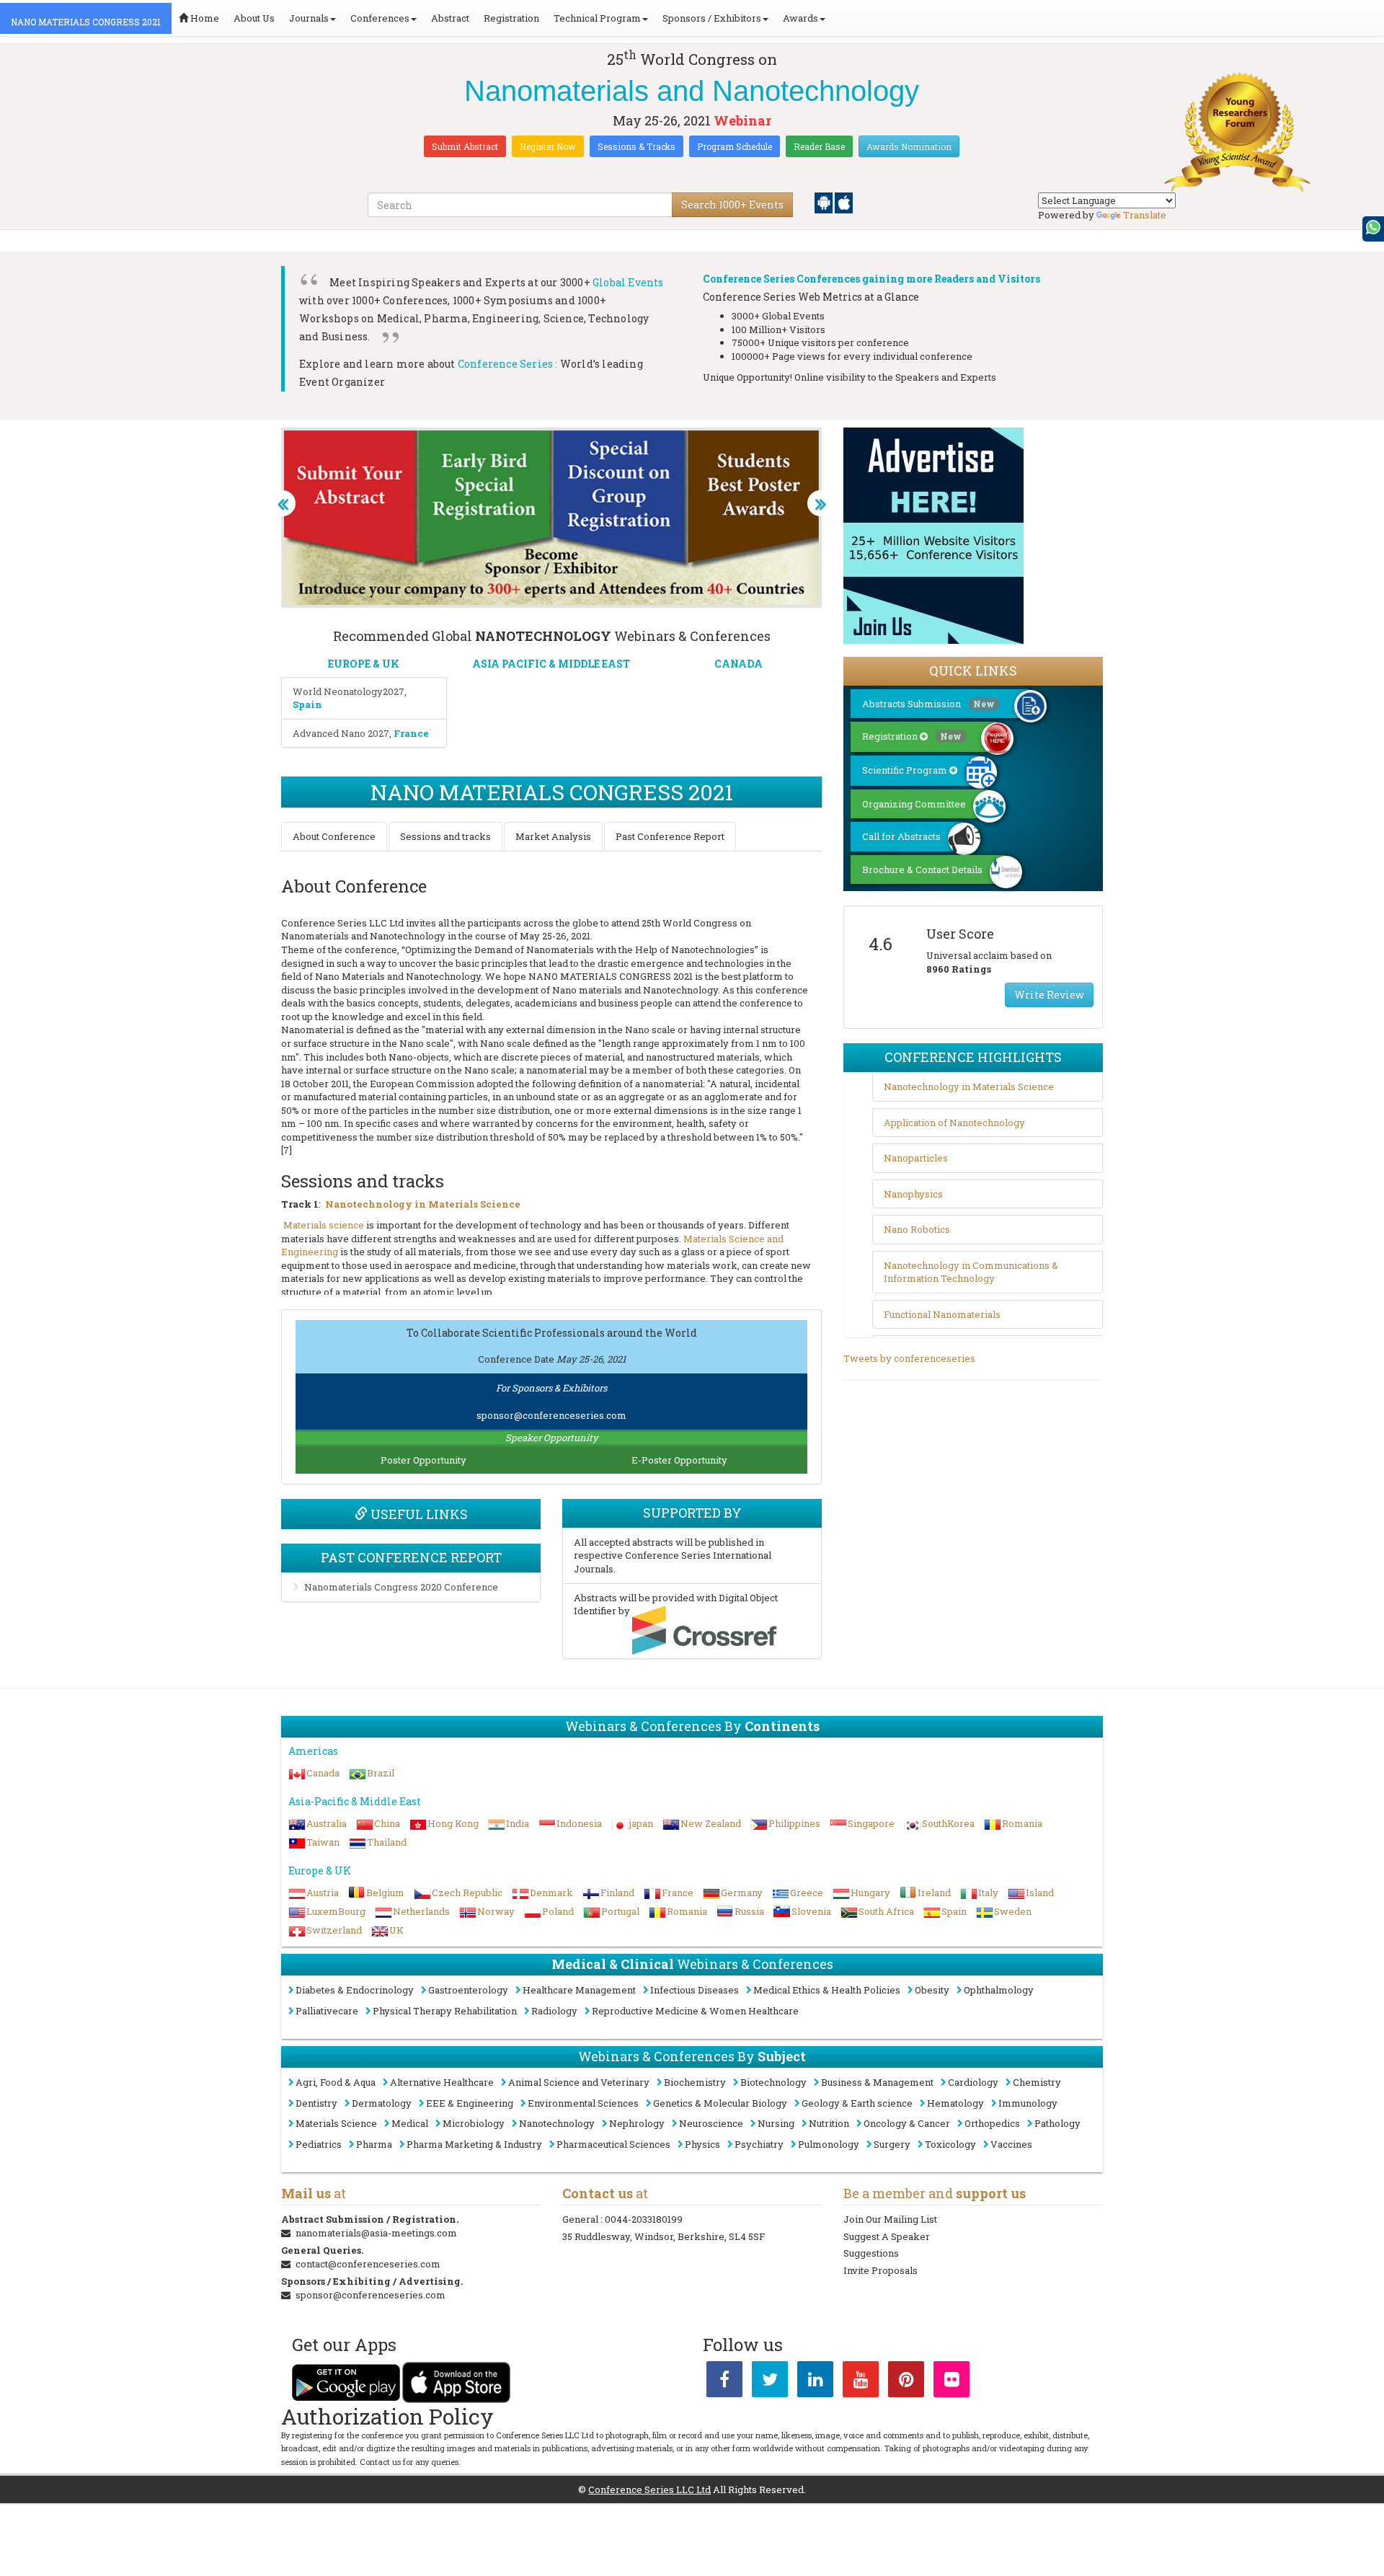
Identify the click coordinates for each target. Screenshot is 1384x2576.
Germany (742, 1893)
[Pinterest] (906, 2382)
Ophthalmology (999, 1990)
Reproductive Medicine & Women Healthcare (695, 2011)
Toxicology (950, 2144)
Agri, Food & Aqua (336, 2082)
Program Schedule (735, 146)
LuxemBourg (336, 1911)
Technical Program (597, 18)
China (387, 1823)
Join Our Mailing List (890, 2219)
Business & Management (877, 2082)
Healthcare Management (579, 1990)
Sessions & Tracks (636, 146)
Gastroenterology (468, 1990)
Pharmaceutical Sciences (613, 2144)
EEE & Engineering (470, 2103)
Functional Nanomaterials (942, 1314)
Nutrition (829, 2123)
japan (641, 1823)
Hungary (870, 1893)
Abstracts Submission (928, 704)
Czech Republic (467, 1893)
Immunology (1028, 2103)
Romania (1022, 1823)
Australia (327, 1823)
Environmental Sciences (583, 2103)
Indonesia (579, 1823)
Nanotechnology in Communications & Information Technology (971, 1272)
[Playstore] (825, 202)
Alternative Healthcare (442, 2082)
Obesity (932, 1990)
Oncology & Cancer (907, 2123)
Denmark (551, 1893)
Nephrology (637, 2123)
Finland (617, 1893)
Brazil (381, 1773)
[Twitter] (770, 2382)
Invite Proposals (880, 2270)
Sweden (1013, 1911)
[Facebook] (724, 2382)
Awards (800, 18)
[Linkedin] (815, 2382)
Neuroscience (711, 2123)
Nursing (776, 2123)
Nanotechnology (557, 2123)
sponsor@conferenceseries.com (551, 1415)
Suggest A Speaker (887, 2236)
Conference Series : (508, 364)
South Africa (886, 1911)
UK (396, 1930)
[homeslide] (283, 503)
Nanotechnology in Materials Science (423, 1204)
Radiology (554, 2011)
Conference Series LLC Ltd (649, 2489)
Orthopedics (992, 2123)
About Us (254, 18)
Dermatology (382, 2103)
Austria (323, 1893)
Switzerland (334, 1930)
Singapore (871, 1823)
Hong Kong (453, 1823)
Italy (988, 1893)
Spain (954, 1911)
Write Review (1049, 995)
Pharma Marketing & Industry (474, 2144)
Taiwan (323, 1842)
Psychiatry (759, 2144)
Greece (807, 1893)
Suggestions (871, 2253)
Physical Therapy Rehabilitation (445, 2011)
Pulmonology (829, 2144)
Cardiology (973, 2082)
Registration (511, 18)
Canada (323, 1773)
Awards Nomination (909, 146)
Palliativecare (327, 2011)
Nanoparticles (916, 1158)
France (678, 1893)
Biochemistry (695, 2082)
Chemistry (1037, 2082)
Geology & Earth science (857, 2103)
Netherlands (421, 1911)
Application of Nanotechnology (954, 1123)
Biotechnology (773, 2082)
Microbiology (474, 2123)
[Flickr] (951, 2382)
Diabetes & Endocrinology (355, 1990)
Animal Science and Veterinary (579, 2082)
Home (204, 18)
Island (1040, 1893)
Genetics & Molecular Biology (720, 2103)
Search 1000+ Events (732, 204)
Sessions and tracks (445, 836)
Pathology (1057, 2123)
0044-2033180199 (644, 2219)
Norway (496, 1911)
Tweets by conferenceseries (909, 1358)
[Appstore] (844, 202)
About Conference (334, 836)
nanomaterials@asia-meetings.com (376, 2233)
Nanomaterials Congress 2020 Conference (401, 1587)
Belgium (385, 1893)
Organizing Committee (914, 804)
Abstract (450, 18)
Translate (1145, 215)
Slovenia (811, 1911)
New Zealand (711, 1823)
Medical (410, 2123)
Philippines (794, 1823)
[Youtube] (861, 2382)
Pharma (374, 2144)
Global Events (628, 282)
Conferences (380, 18)
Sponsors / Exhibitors (712, 18)
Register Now (548, 146)
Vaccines (1011, 2144)
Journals (309, 18)
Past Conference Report (670, 836)
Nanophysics (913, 1194)
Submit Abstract (465, 146)
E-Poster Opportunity (679, 1460)
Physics (702, 2144)
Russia (749, 1911)
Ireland (934, 1893)
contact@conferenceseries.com (368, 2264)
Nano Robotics (917, 1229)
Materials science (324, 1225)
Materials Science (336, 2123)
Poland (558, 1911)
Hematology (955, 2103)
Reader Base (819, 146)
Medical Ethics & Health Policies (827, 1990)
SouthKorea (948, 1823)
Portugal (620, 1911)
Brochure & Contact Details (922, 869)
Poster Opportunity (423, 1460)
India (518, 1823)
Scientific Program (906, 770)
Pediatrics (319, 2144)
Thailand (387, 1842)
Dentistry (316, 2103)
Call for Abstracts (901, 836)
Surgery (892, 2144)
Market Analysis (553, 836)
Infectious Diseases (695, 1990)
